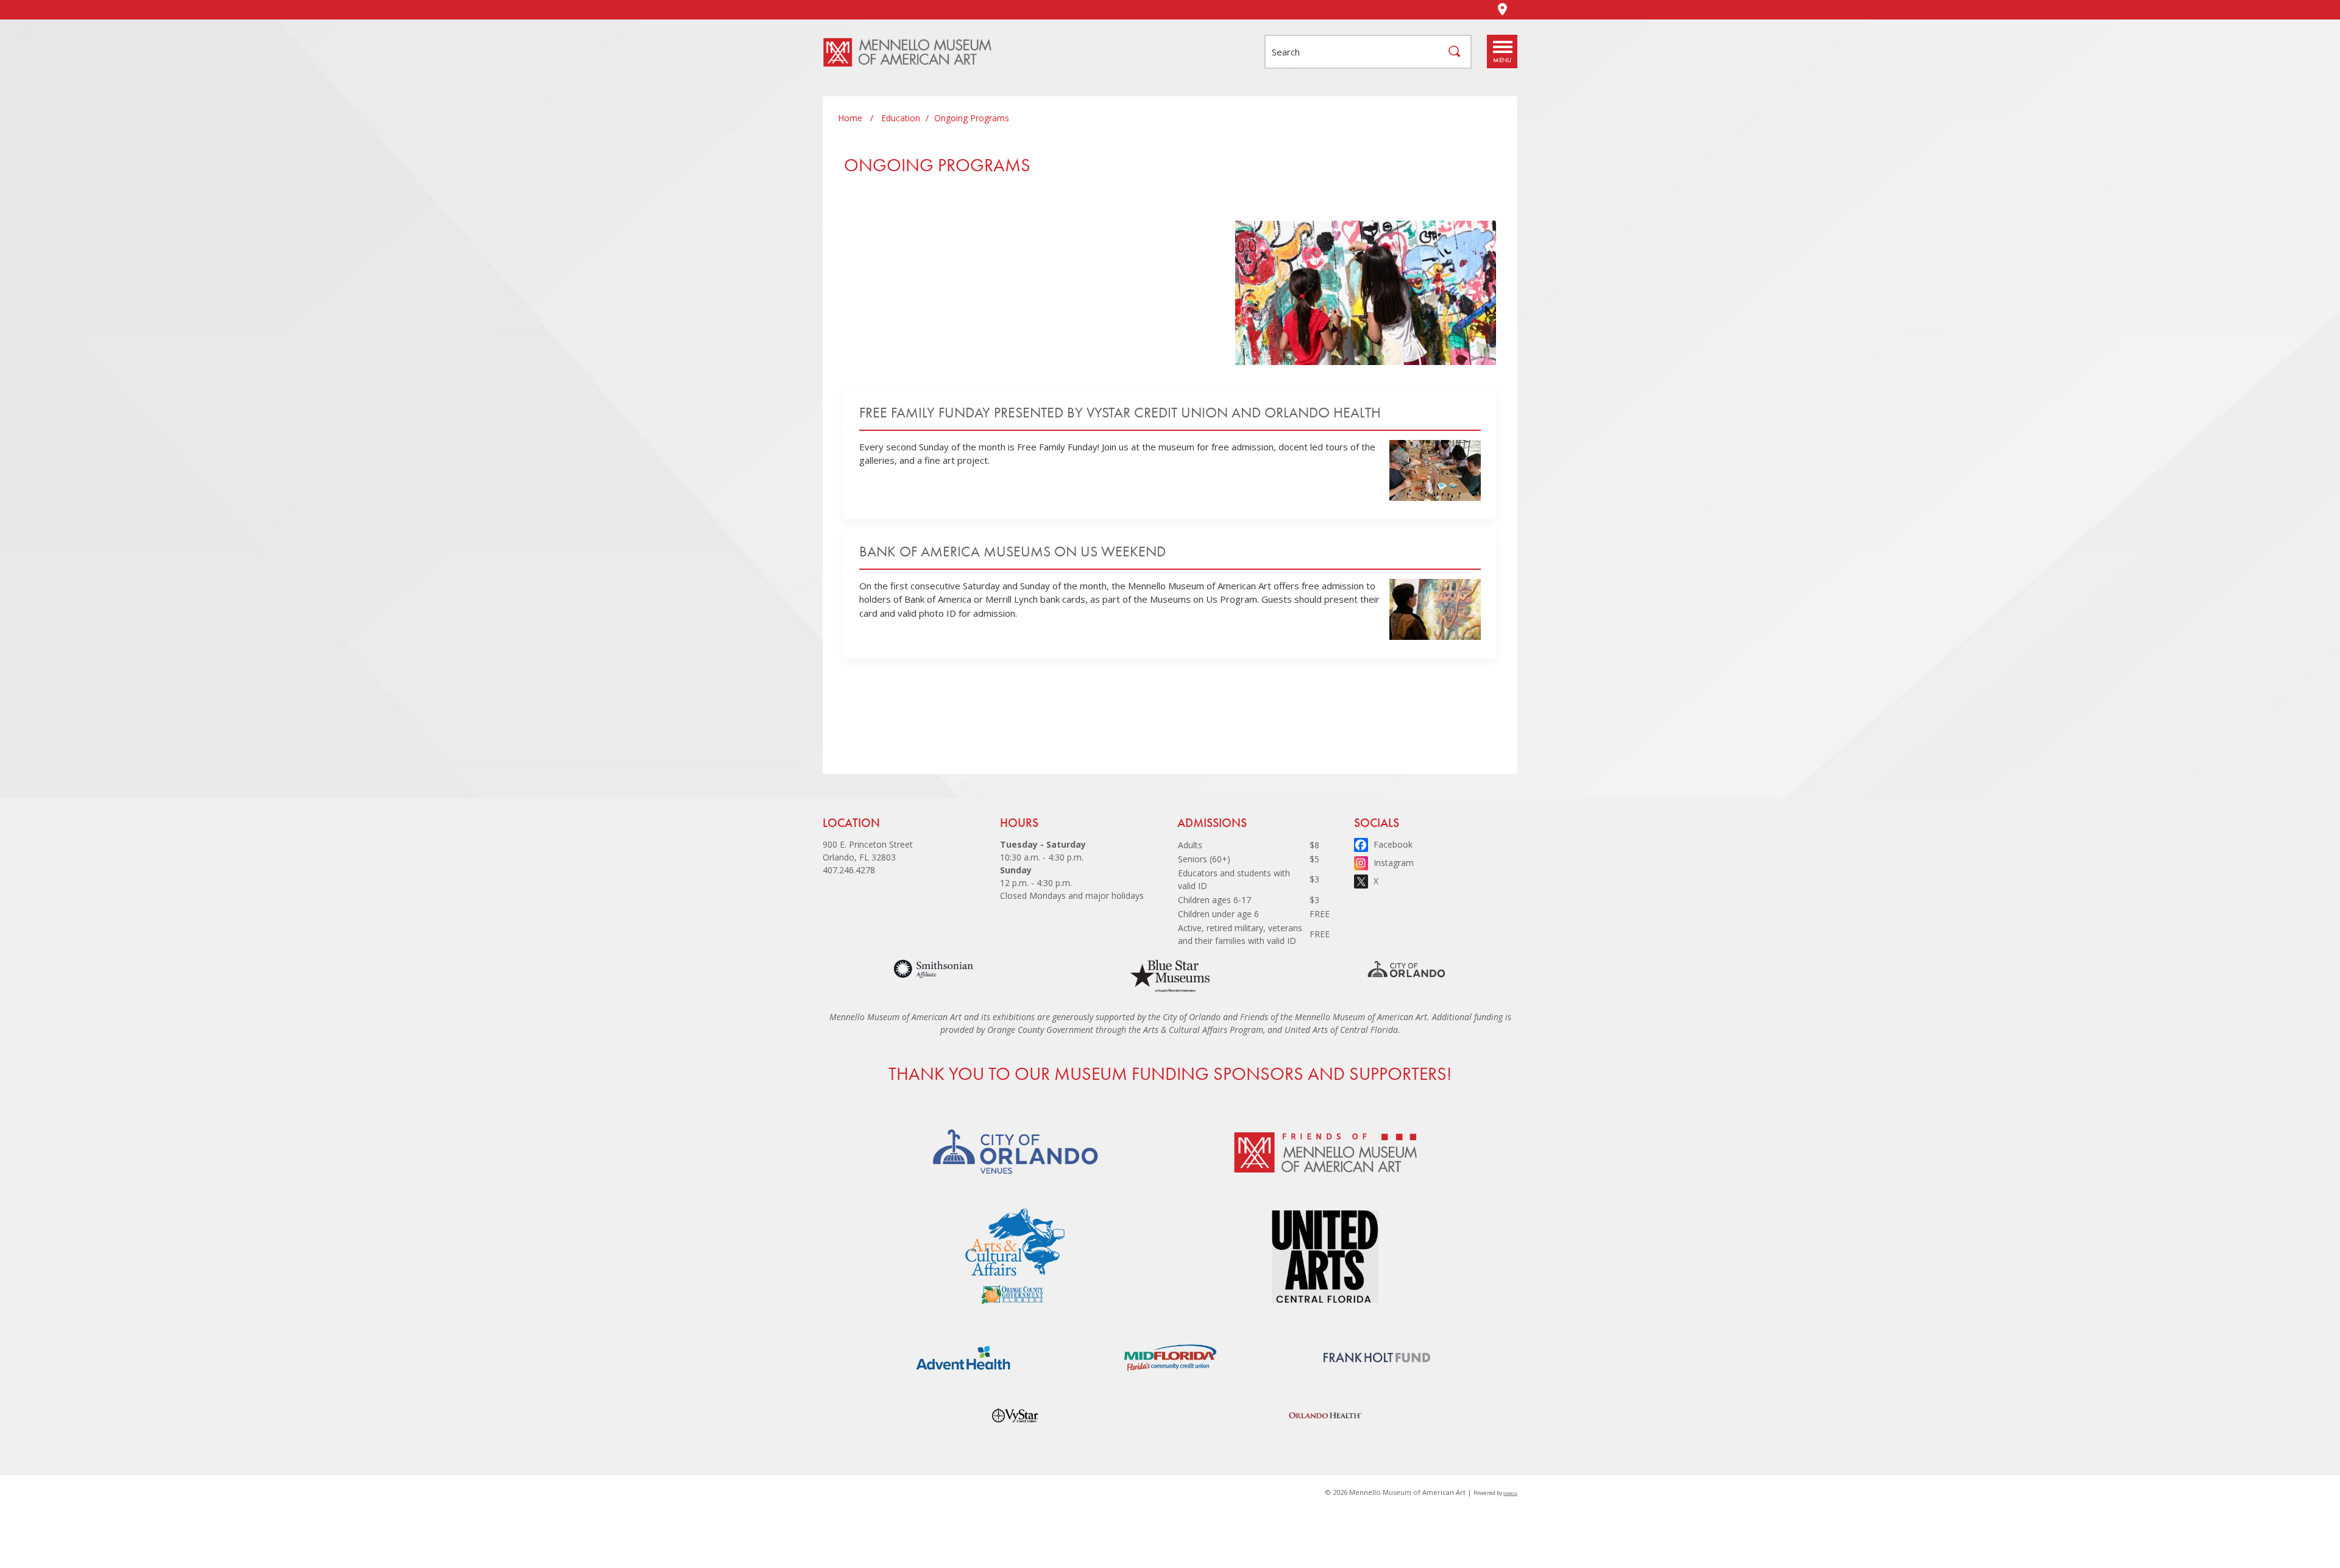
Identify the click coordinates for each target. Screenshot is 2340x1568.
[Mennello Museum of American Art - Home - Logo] (914, 52)
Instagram (1394, 863)
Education (901, 118)
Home (850, 118)
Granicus (1510, 1493)
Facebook (1393, 844)
